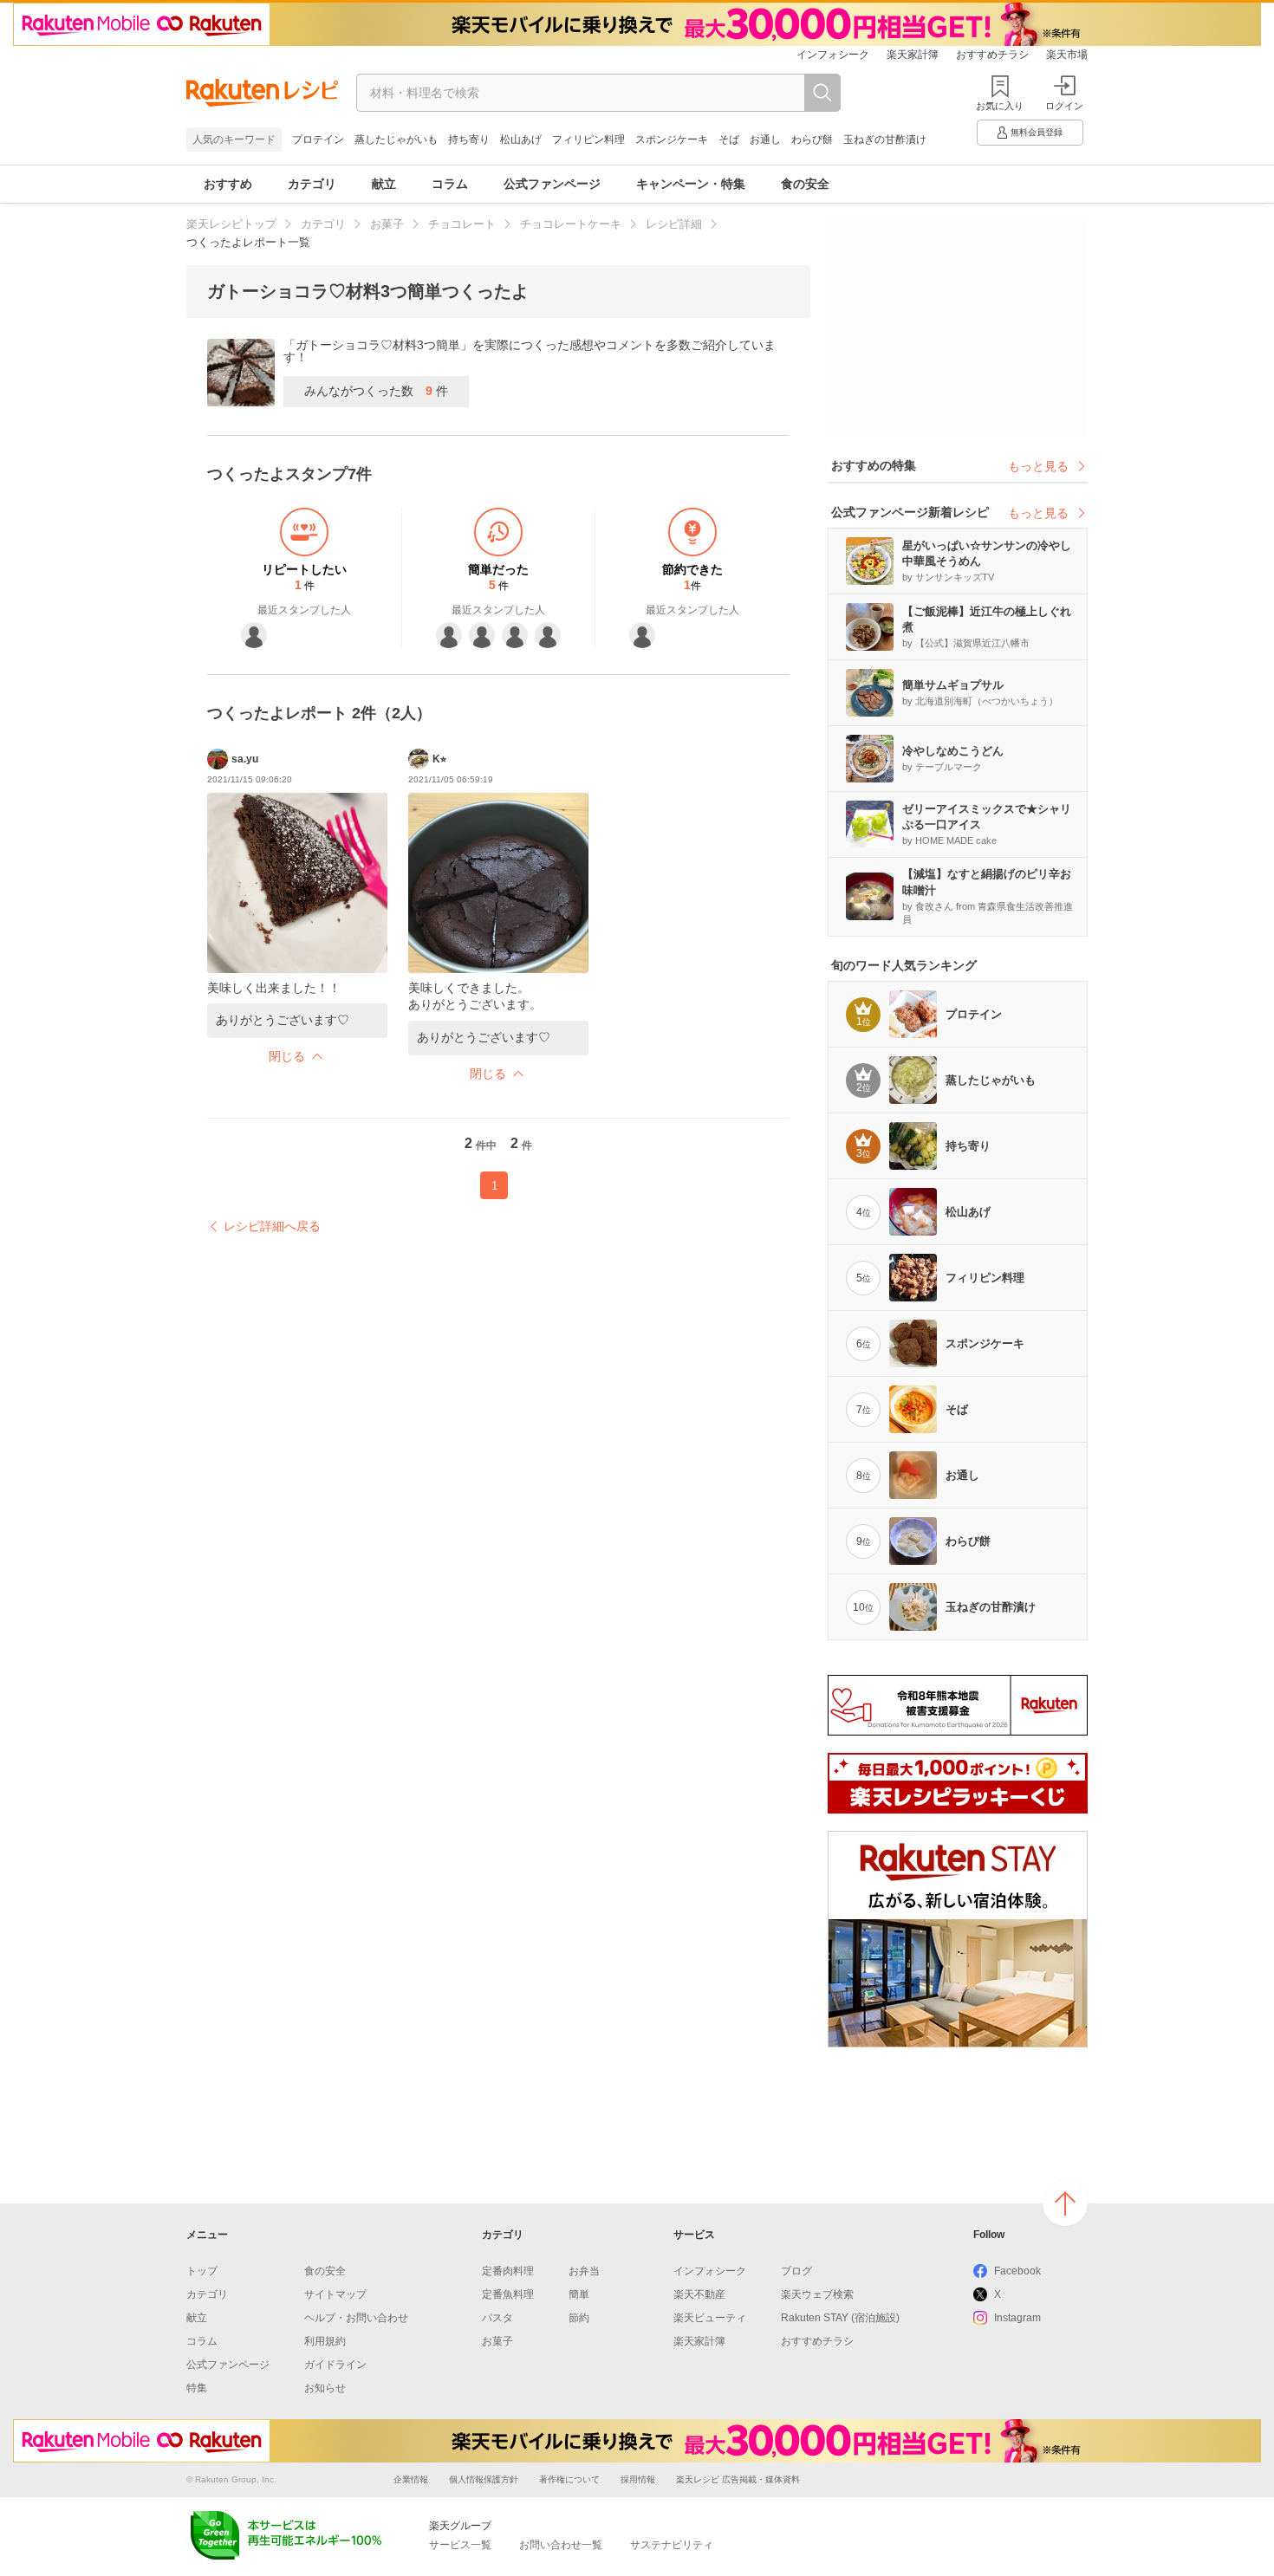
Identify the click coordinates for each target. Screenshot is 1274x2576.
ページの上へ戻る (1065, 2203)
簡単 (579, 2294)
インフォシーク (833, 55)
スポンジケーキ (672, 140)
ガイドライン (335, 2365)
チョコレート (462, 224)
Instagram (1017, 2318)
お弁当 (584, 2271)
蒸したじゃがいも (396, 140)
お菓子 (387, 224)
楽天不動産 (699, 2294)
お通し (765, 140)
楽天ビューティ (710, 2318)
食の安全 (805, 184)
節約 (579, 2318)
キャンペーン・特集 (691, 184)
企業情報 (411, 2479)
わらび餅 (812, 140)
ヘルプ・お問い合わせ (356, 2318)
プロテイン (318, 140)
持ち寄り (469, 140)
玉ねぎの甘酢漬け (885, 140)
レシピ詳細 (674, 224)
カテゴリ (312, 184)
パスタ (497, 2318)
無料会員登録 (1037, 132)
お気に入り (1000, 106)
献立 (384, 184)
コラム (450, 184)
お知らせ (325, 2388)
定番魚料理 (508, 2294)
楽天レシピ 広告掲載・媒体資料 (738, 2479)
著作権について (569, 2479)
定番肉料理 (508, 2271)
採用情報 (638, 2479)
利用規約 (325, 2341)
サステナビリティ (672, 2545)
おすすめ (228, 184)
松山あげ (521, 140)
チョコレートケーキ (571, 224)
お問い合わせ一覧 (561, 2545)
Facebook (1017, 2271)
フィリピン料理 (588, 140)
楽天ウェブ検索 (817, 2294)
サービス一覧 (460, 2545)
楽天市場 (1067, 55)
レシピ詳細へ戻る (272, 1226)
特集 (197, 2388)
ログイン (1064, 106)
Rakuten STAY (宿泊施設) (840, 2318)
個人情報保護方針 (484, 2479)
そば (729, 140)
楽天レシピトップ (231, 224)
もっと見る (1038, 466)
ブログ (796, 2271)
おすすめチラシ (992, 55)
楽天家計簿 (913, 55)
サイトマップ (335, 2294)
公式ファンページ (552, 184)
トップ (202, 2271)
